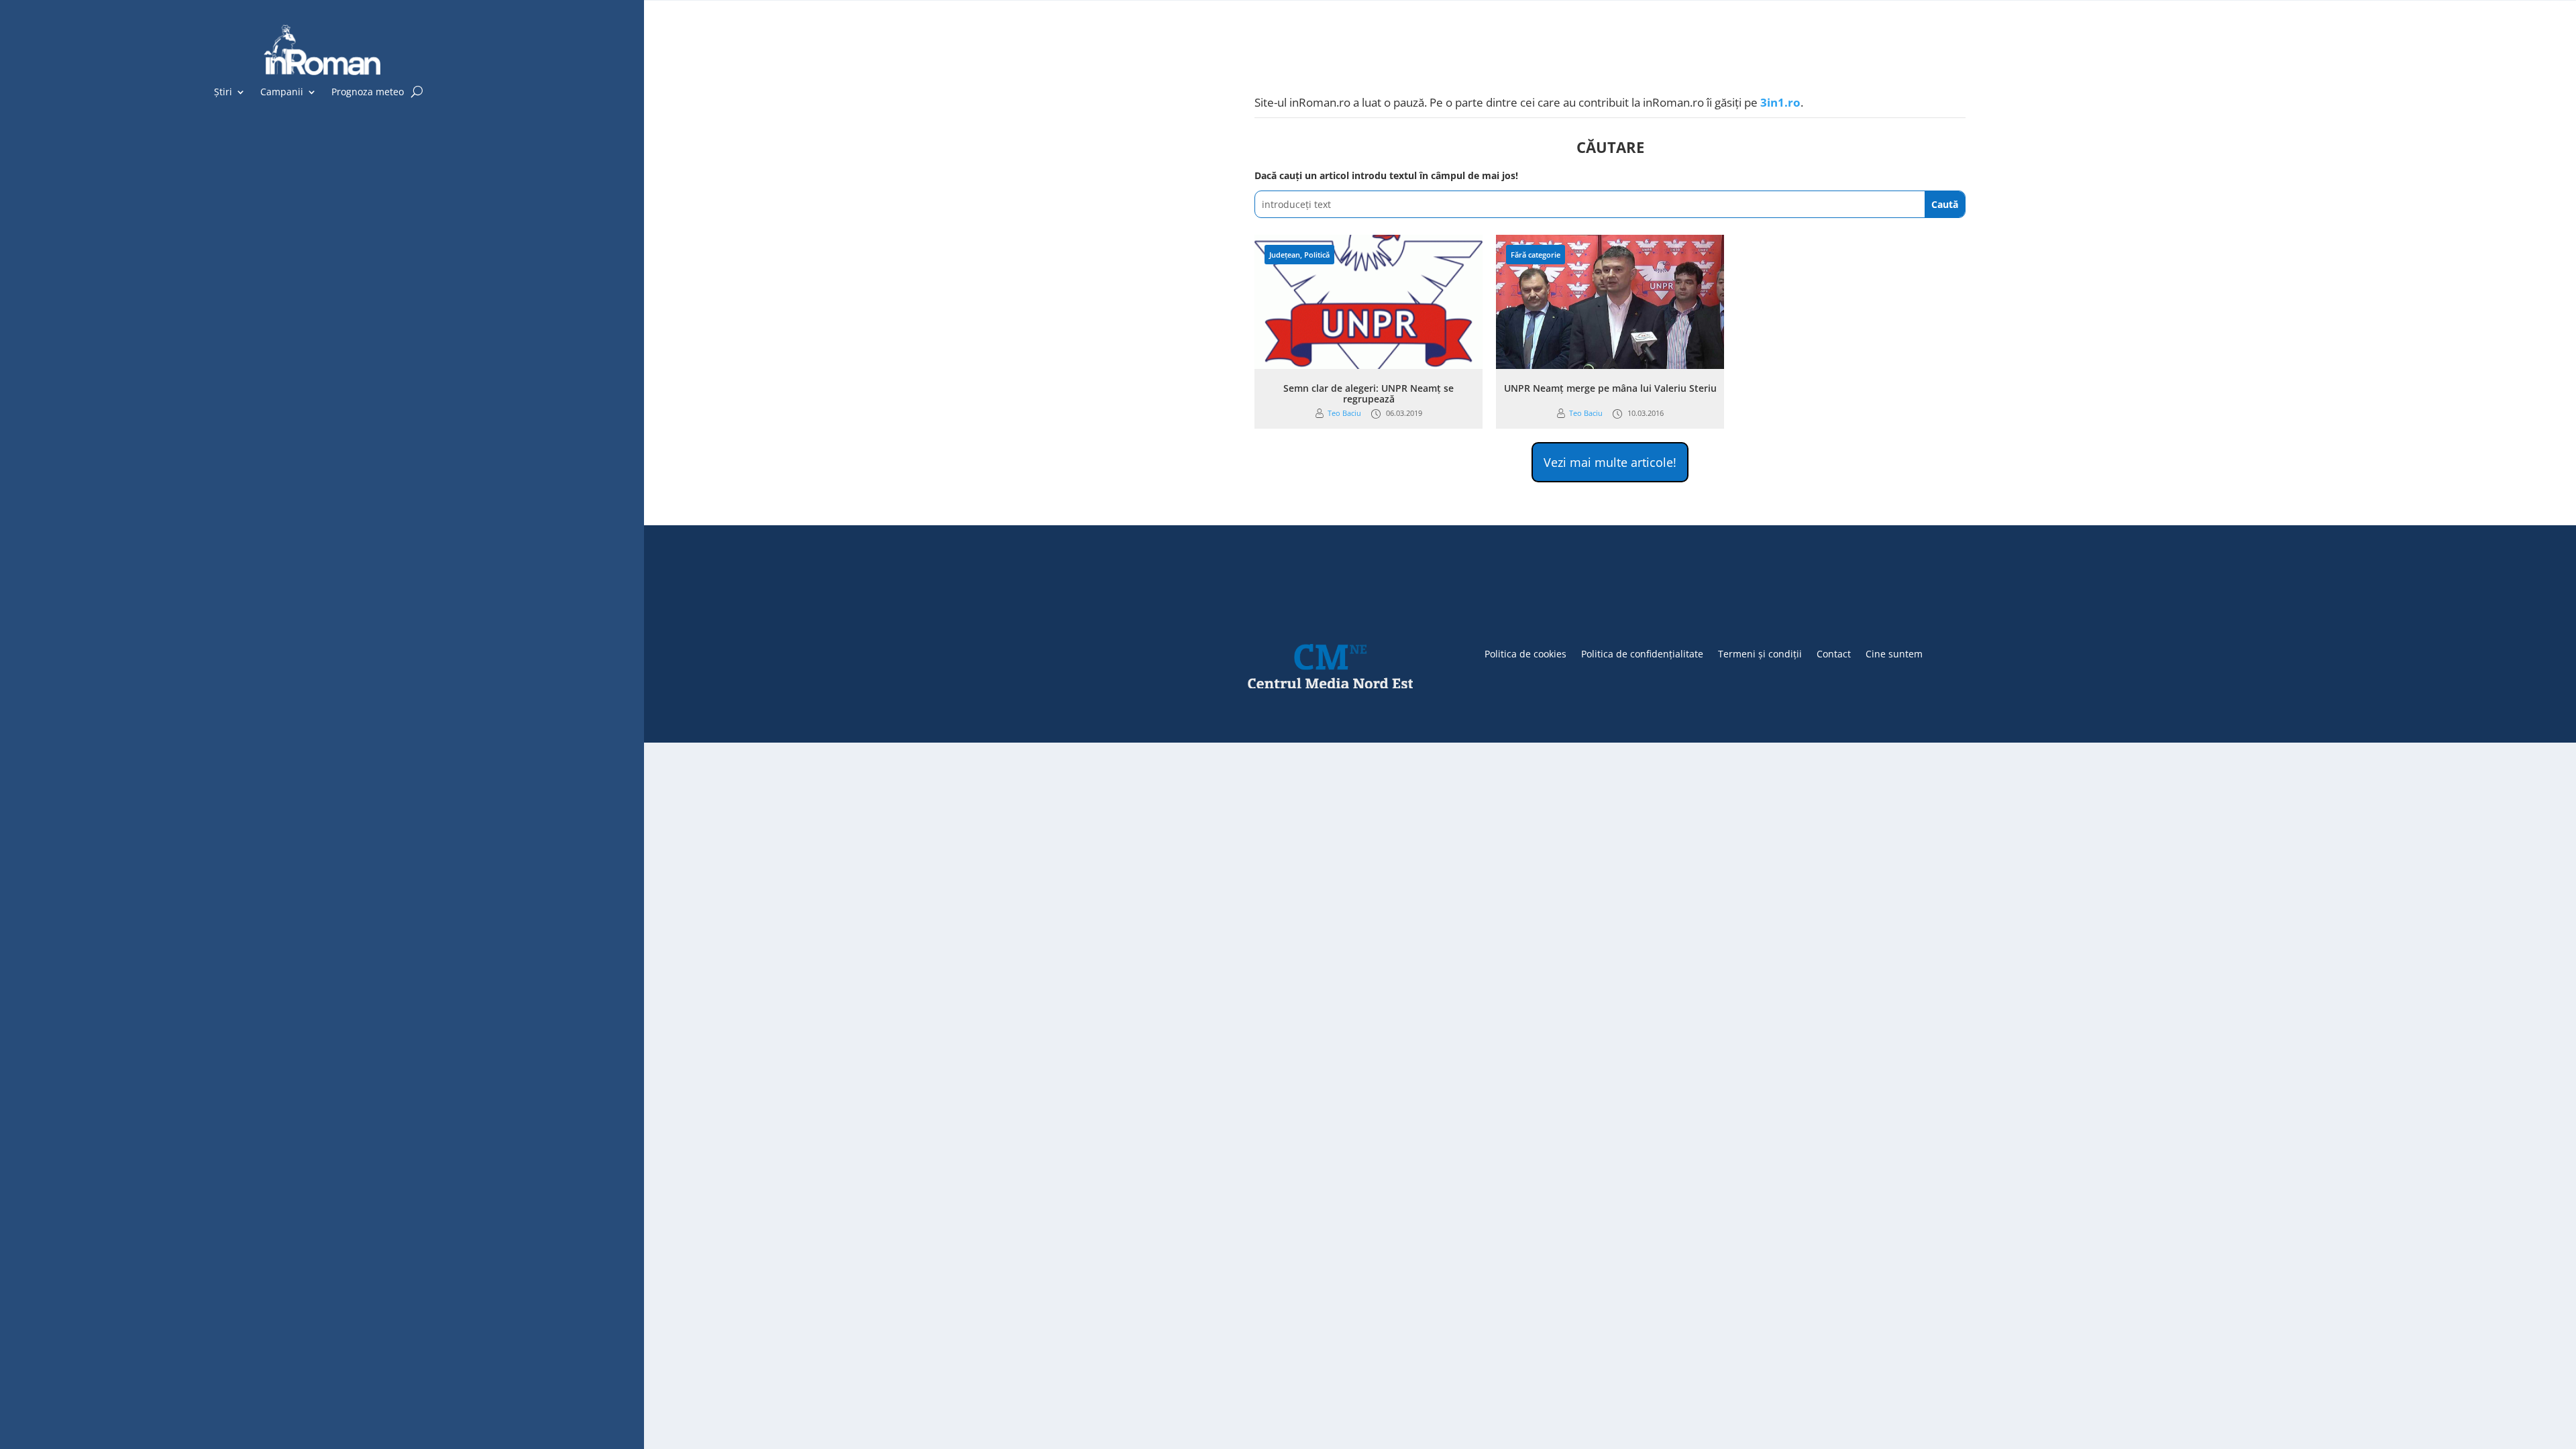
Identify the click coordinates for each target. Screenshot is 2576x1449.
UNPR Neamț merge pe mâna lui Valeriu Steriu (1610, 388)
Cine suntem (1894, 653)
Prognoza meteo (368, 93)
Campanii (282, 93)
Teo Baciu (1344, 413)
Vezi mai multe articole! (1610, 462)
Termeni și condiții (1760, 653)
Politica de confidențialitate (1642, 653)
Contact (1834, 653)
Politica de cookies (1525, 653)
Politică (1317, 255)
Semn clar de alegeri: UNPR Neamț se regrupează (1368, 394)
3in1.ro (1780, 102)
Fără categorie (1536, 255)
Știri (223, 93)
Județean (1285, 255)
